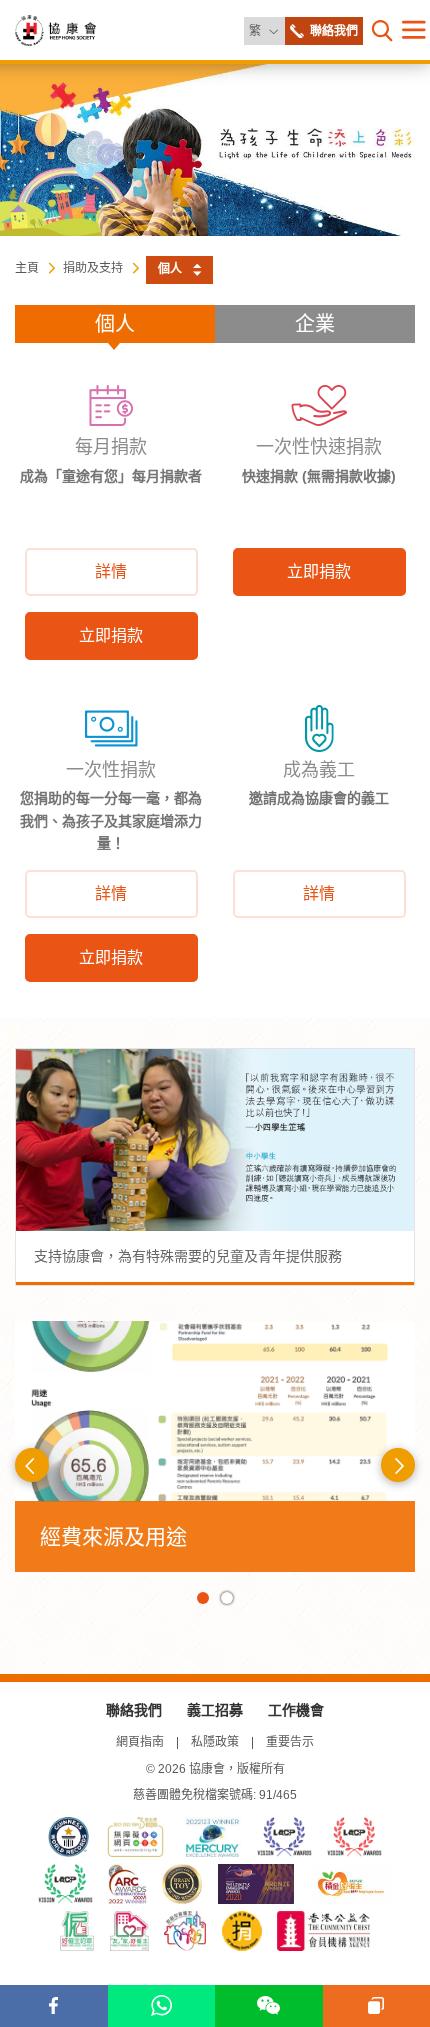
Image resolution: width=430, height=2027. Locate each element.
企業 (315, 324)
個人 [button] (170, 269)
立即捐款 (111, 635)
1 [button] (203, 1598)
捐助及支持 (93, 268)
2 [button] (227, 1598)
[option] (215, 1446)
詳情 (111, 571)
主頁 (27, 268)
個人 (115, 324)
